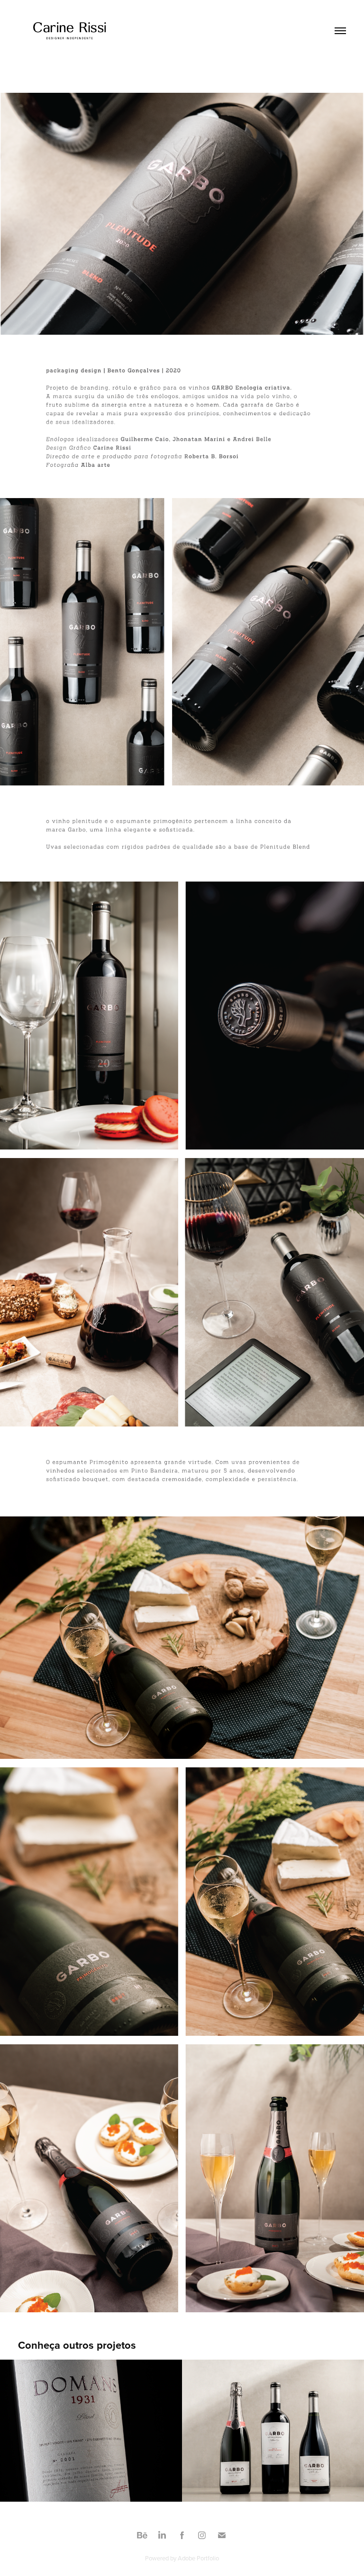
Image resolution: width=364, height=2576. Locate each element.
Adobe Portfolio (198, 2558)
